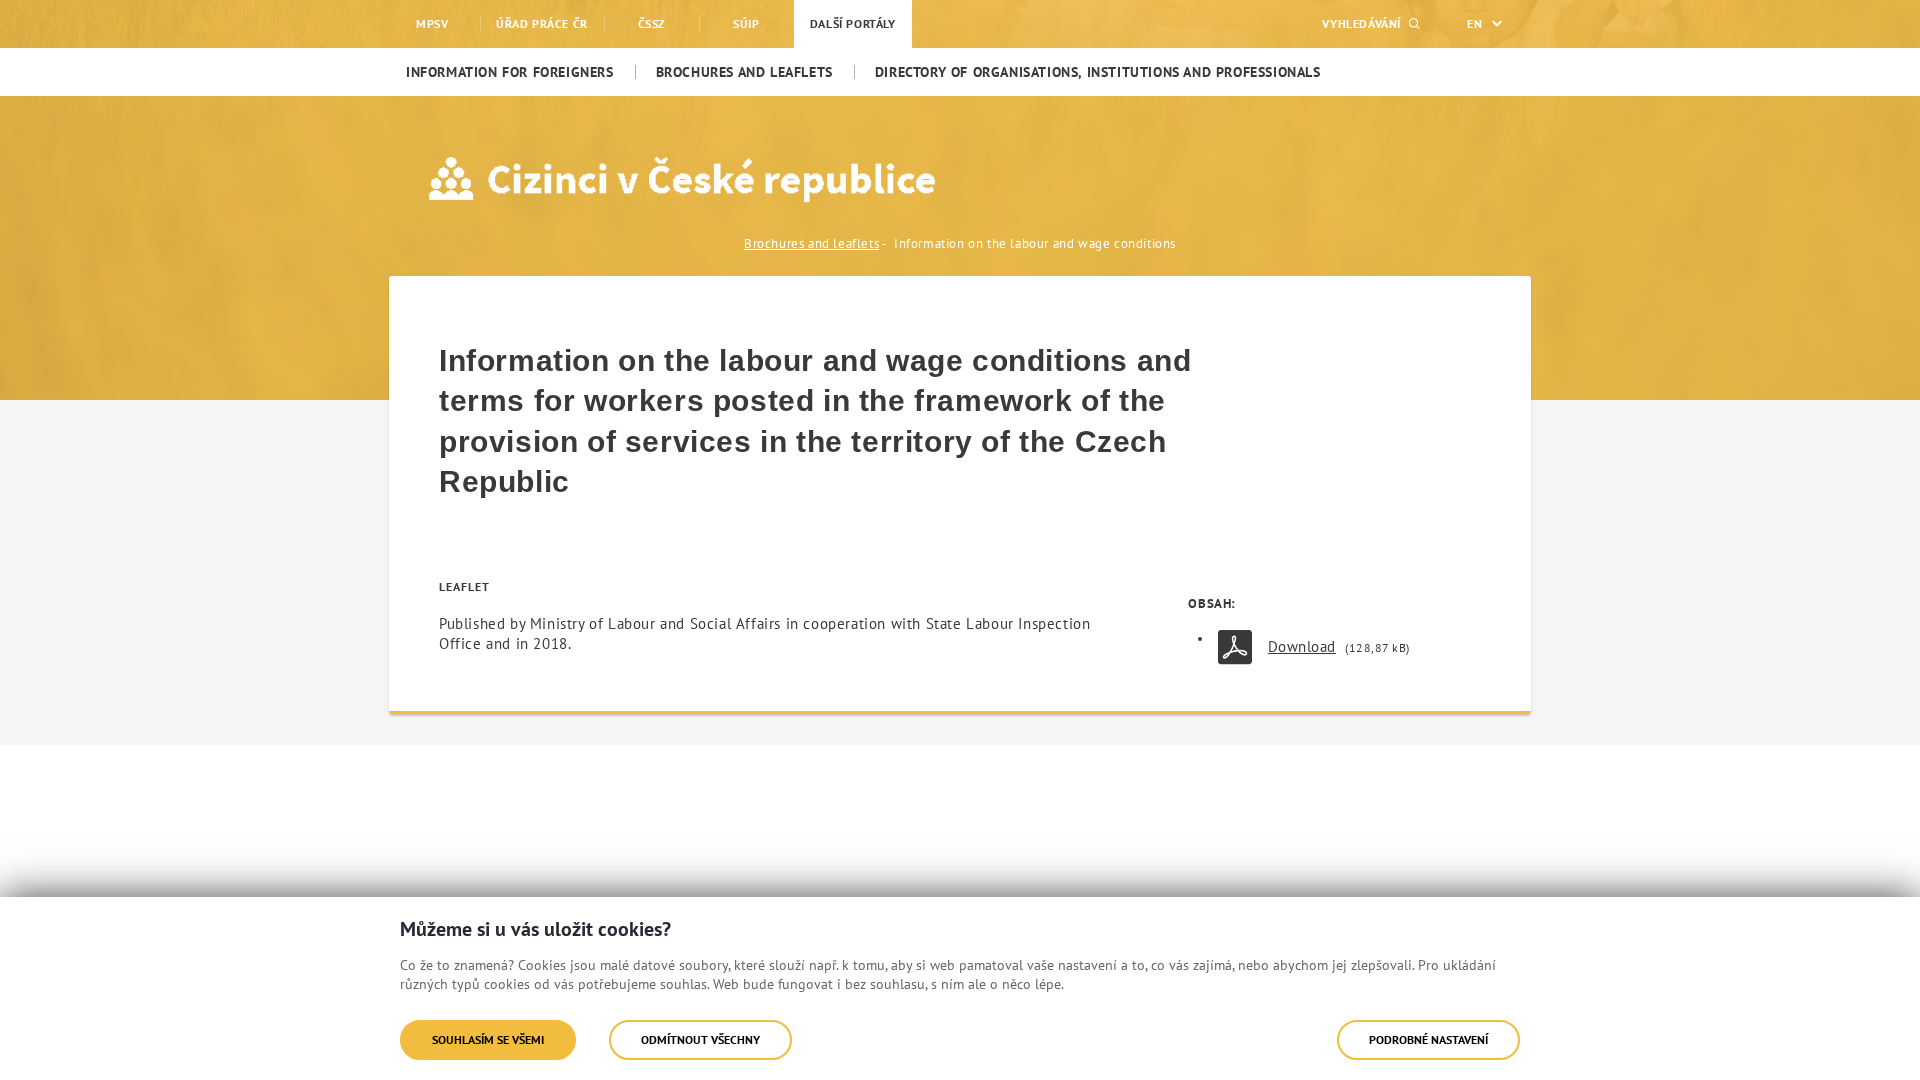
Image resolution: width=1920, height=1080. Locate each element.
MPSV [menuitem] (432, 23)
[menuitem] (510, 72)
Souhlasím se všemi (488, 1039)
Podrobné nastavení (1428, 1039)
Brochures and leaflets (811, 243)
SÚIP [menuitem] (746, 23)
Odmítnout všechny (700, 1039)
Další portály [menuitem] (853, 23)
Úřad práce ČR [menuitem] (542, 23)
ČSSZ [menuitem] (651, 23)
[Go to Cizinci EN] (587, 179)
